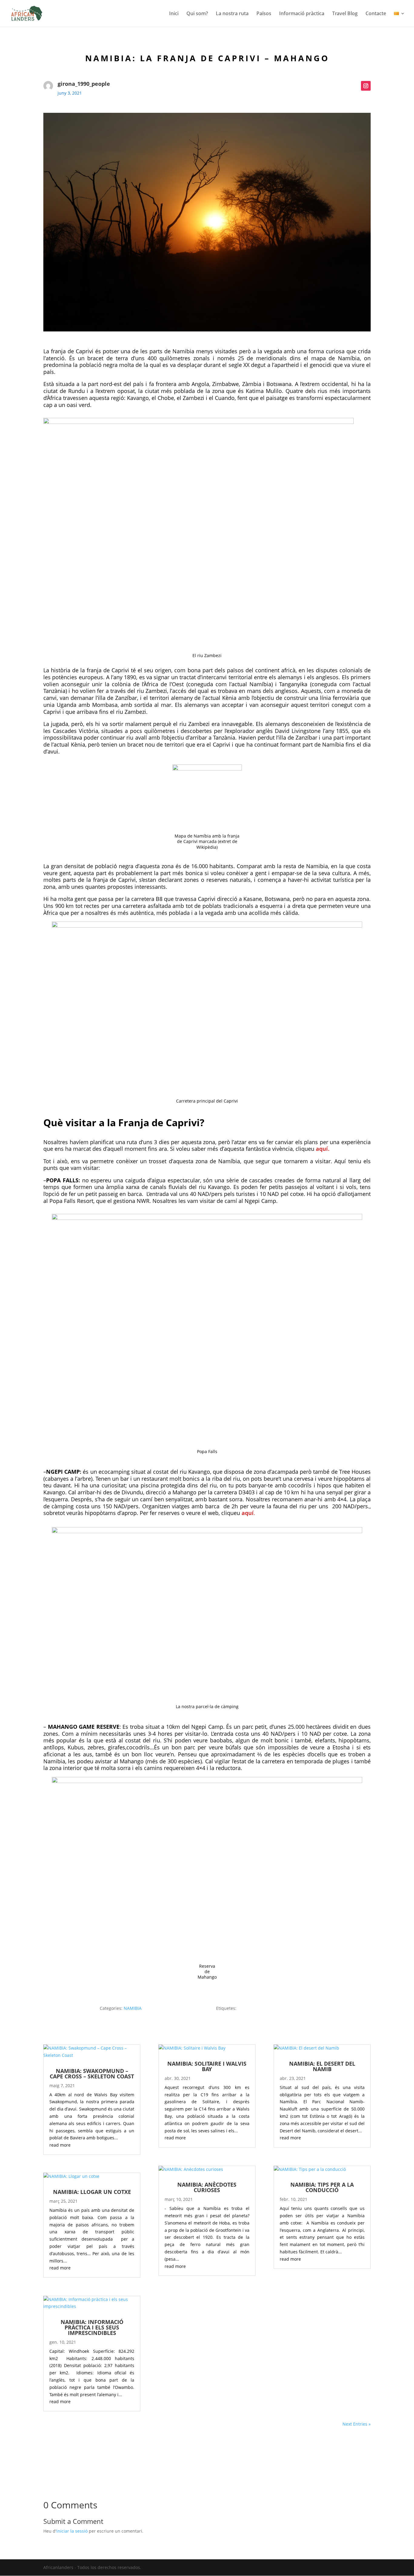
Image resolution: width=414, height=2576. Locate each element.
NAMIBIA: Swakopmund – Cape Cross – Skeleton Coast (92, 2074)
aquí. (323, 1149)
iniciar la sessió (72, 2531)
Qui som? (197, 14)
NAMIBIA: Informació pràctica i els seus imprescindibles (92, 2327)
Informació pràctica (302, 14)
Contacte (376, 14)
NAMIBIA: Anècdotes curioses (207, 2187)
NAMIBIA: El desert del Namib (322, 2066)
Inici (174, 14)
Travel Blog (345, 14)
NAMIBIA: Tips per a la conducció (322, 2187)
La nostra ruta (232, 14)
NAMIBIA (133, 2008)
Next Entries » (357, 2424)
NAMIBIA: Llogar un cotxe (92, 2192)
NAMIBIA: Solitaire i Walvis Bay (207, 2066)
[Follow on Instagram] (366, 86)
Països (264, 14)
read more (60, 2145)
